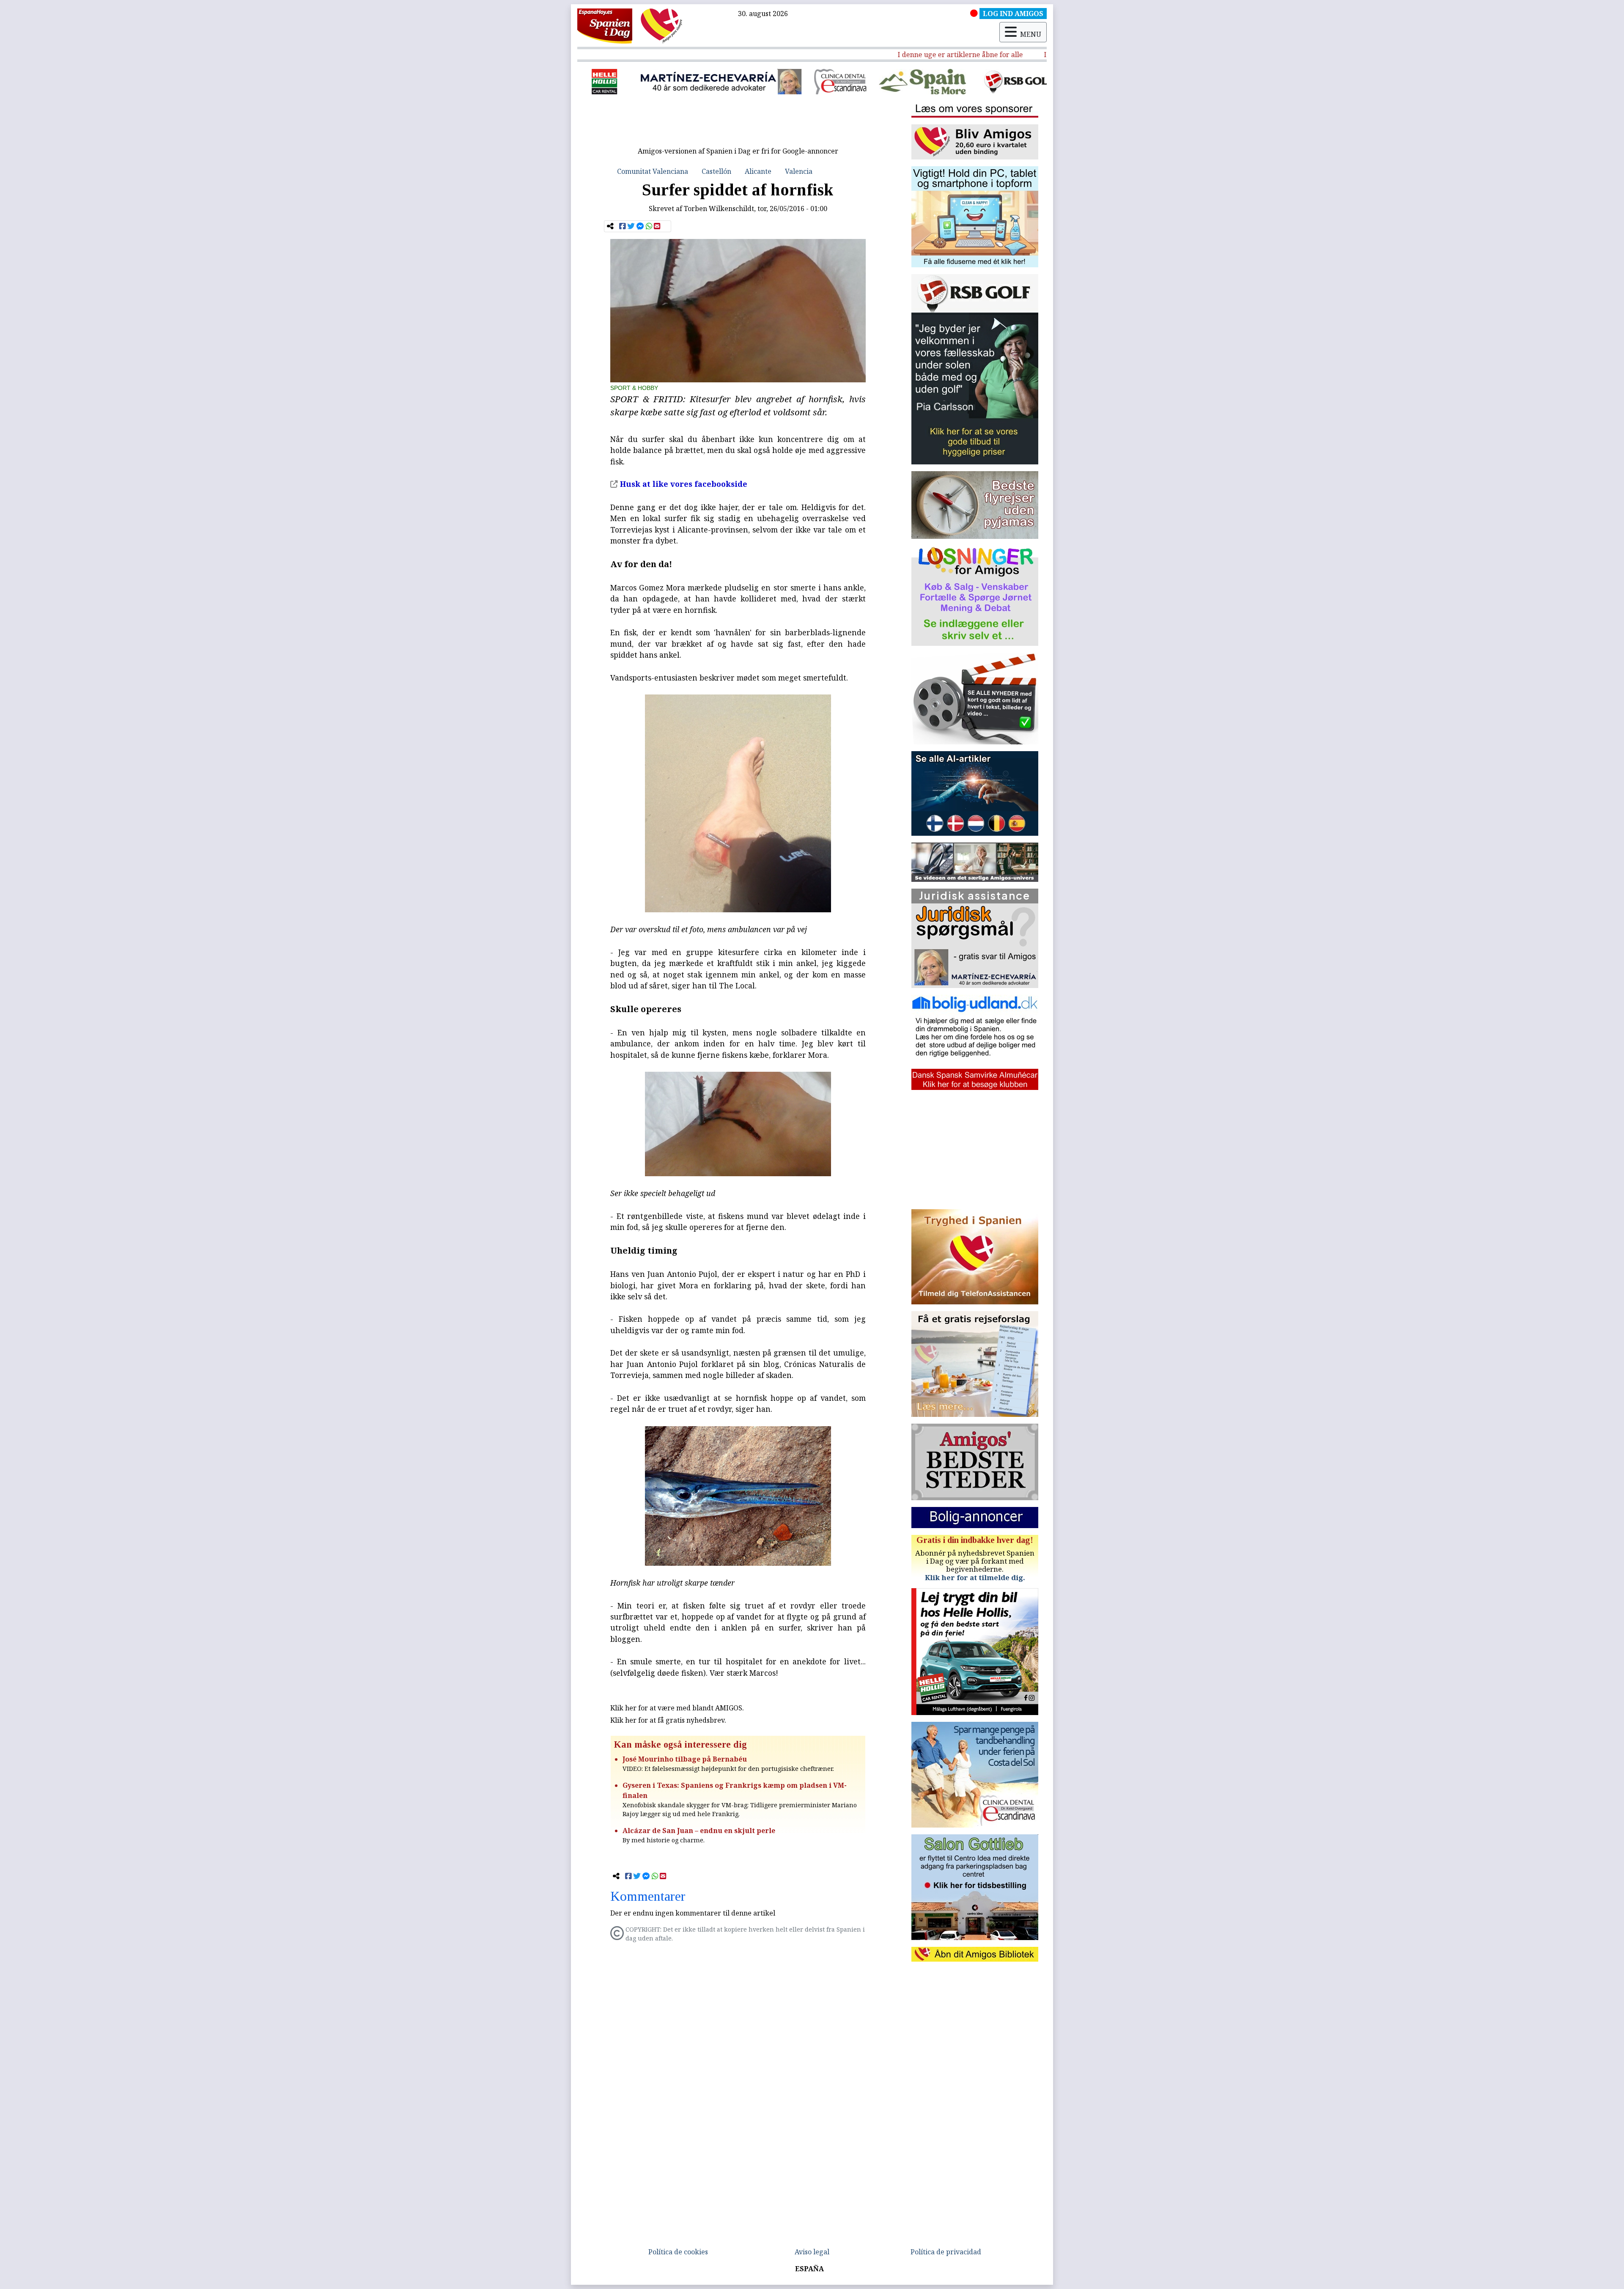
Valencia (799, 171)
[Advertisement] (738, 124)
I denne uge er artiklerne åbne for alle (895, 55)
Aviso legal (812, 2252)
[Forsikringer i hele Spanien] (916, 82)
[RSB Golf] (812, 82)
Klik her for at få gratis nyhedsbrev (667, 1720)
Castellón (716, 171)
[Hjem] (605, 25)
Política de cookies (678, 2252)
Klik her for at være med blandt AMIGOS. (677, 1708)
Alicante (758, 171)
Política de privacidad (946, 2252)
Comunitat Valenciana (653, 171)
